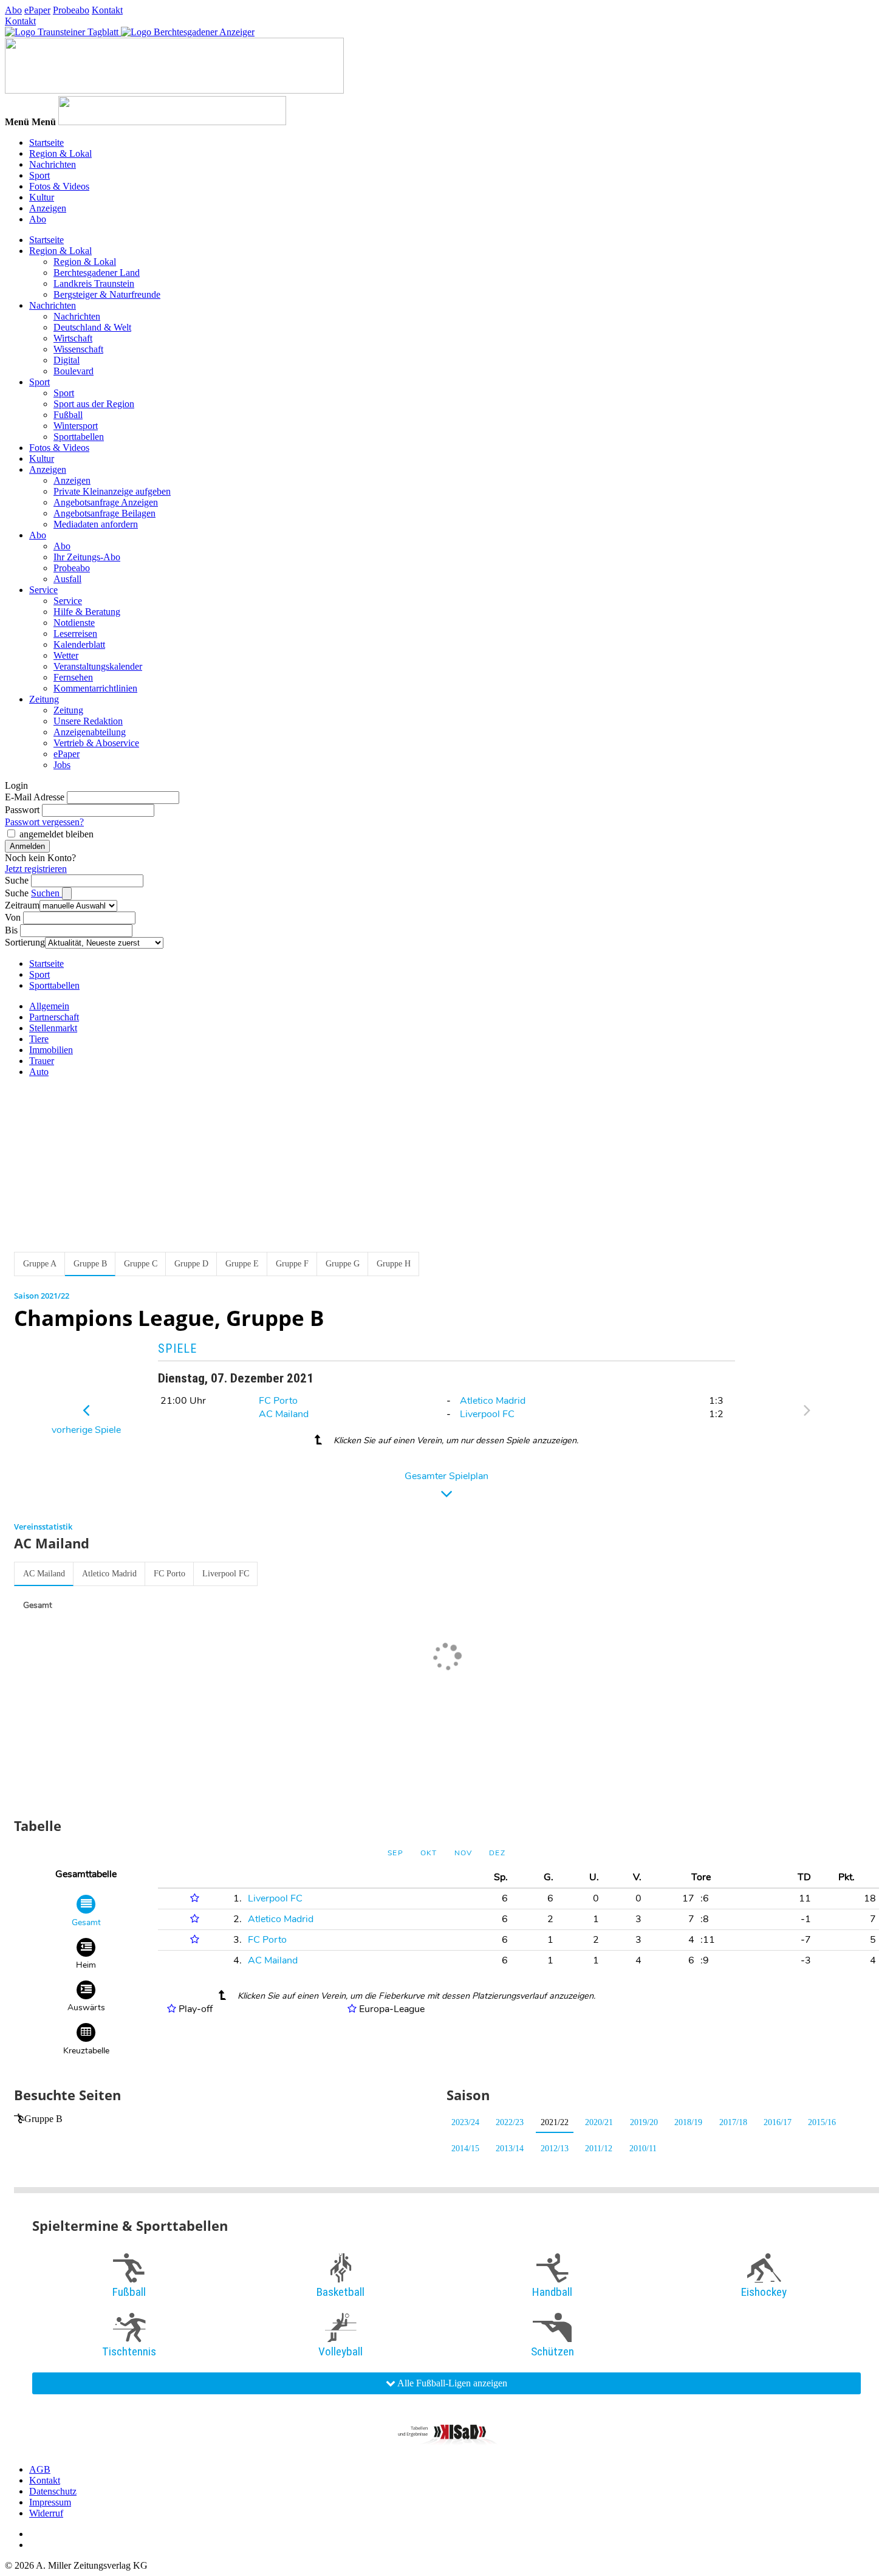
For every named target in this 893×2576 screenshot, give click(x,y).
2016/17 (778, 2122)
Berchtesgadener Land (97, 273)
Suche (17, 880)
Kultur (42, 197)
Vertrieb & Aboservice (96, 743)
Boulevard (74, 371)
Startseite (46, 143)
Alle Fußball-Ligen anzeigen (451, 2383)
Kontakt (107, 10)
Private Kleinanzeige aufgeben (112, 491)
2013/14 (510, 2148)
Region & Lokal (60, 153)
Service (43, 590)
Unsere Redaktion (88, 721)
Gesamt (38, 1605)
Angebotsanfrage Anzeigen (106, 502)
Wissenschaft (78, 349)
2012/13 (555, 2148)
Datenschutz (53, 2491)
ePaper (37, 10)
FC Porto (278, 1401)
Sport (39, 175)
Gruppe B (43, 2119)
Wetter (66, 655)
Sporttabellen (79, 437)
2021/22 (555, 2122)
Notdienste (74, 623)
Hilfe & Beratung (87, 612)
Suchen (46, 893)
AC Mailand (284, 1414)
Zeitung (44, 699)
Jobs (62, 765)
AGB (40, 2469)
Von (13, 917)
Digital (67, 360)
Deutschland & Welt (92, 327)
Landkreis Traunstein (94, 283)
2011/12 (599, 2148)
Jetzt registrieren (36, 869)
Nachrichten (53, 164)
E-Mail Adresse (35, 797)
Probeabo (71, 10)
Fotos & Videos (59, 186)
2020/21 (599, 2122)
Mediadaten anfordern (96, 524)
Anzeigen (48, 208)
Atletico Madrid (493, 1401)
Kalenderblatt (79, 644)
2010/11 (643, 2148)
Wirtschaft (73, 338)
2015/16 (822, 2122)
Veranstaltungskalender (98, 666)
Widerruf (46, 2513)
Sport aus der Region (94, 404)
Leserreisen (75, 634)
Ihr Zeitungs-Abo (87, 557)
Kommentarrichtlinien (95, 688)
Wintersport (76, 426)
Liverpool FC (487, 1414)
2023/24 (465, 2122)
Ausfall (67, 579)
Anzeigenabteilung (90, 732)
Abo (13, 10)
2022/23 (510, 2122)
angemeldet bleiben (56, 834)
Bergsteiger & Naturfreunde (107, 294)
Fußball (68, 415)
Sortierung (25, 942)
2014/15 (465, 2148)
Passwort (22, 810)
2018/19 (688, 2122)
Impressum (50, 2502)
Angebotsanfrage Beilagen (104, 513)
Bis (11, 930)
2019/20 (644, 2122)
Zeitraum (22, 905)
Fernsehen (73, 677)
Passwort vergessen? (44, 822)
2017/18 (733, 2122)
